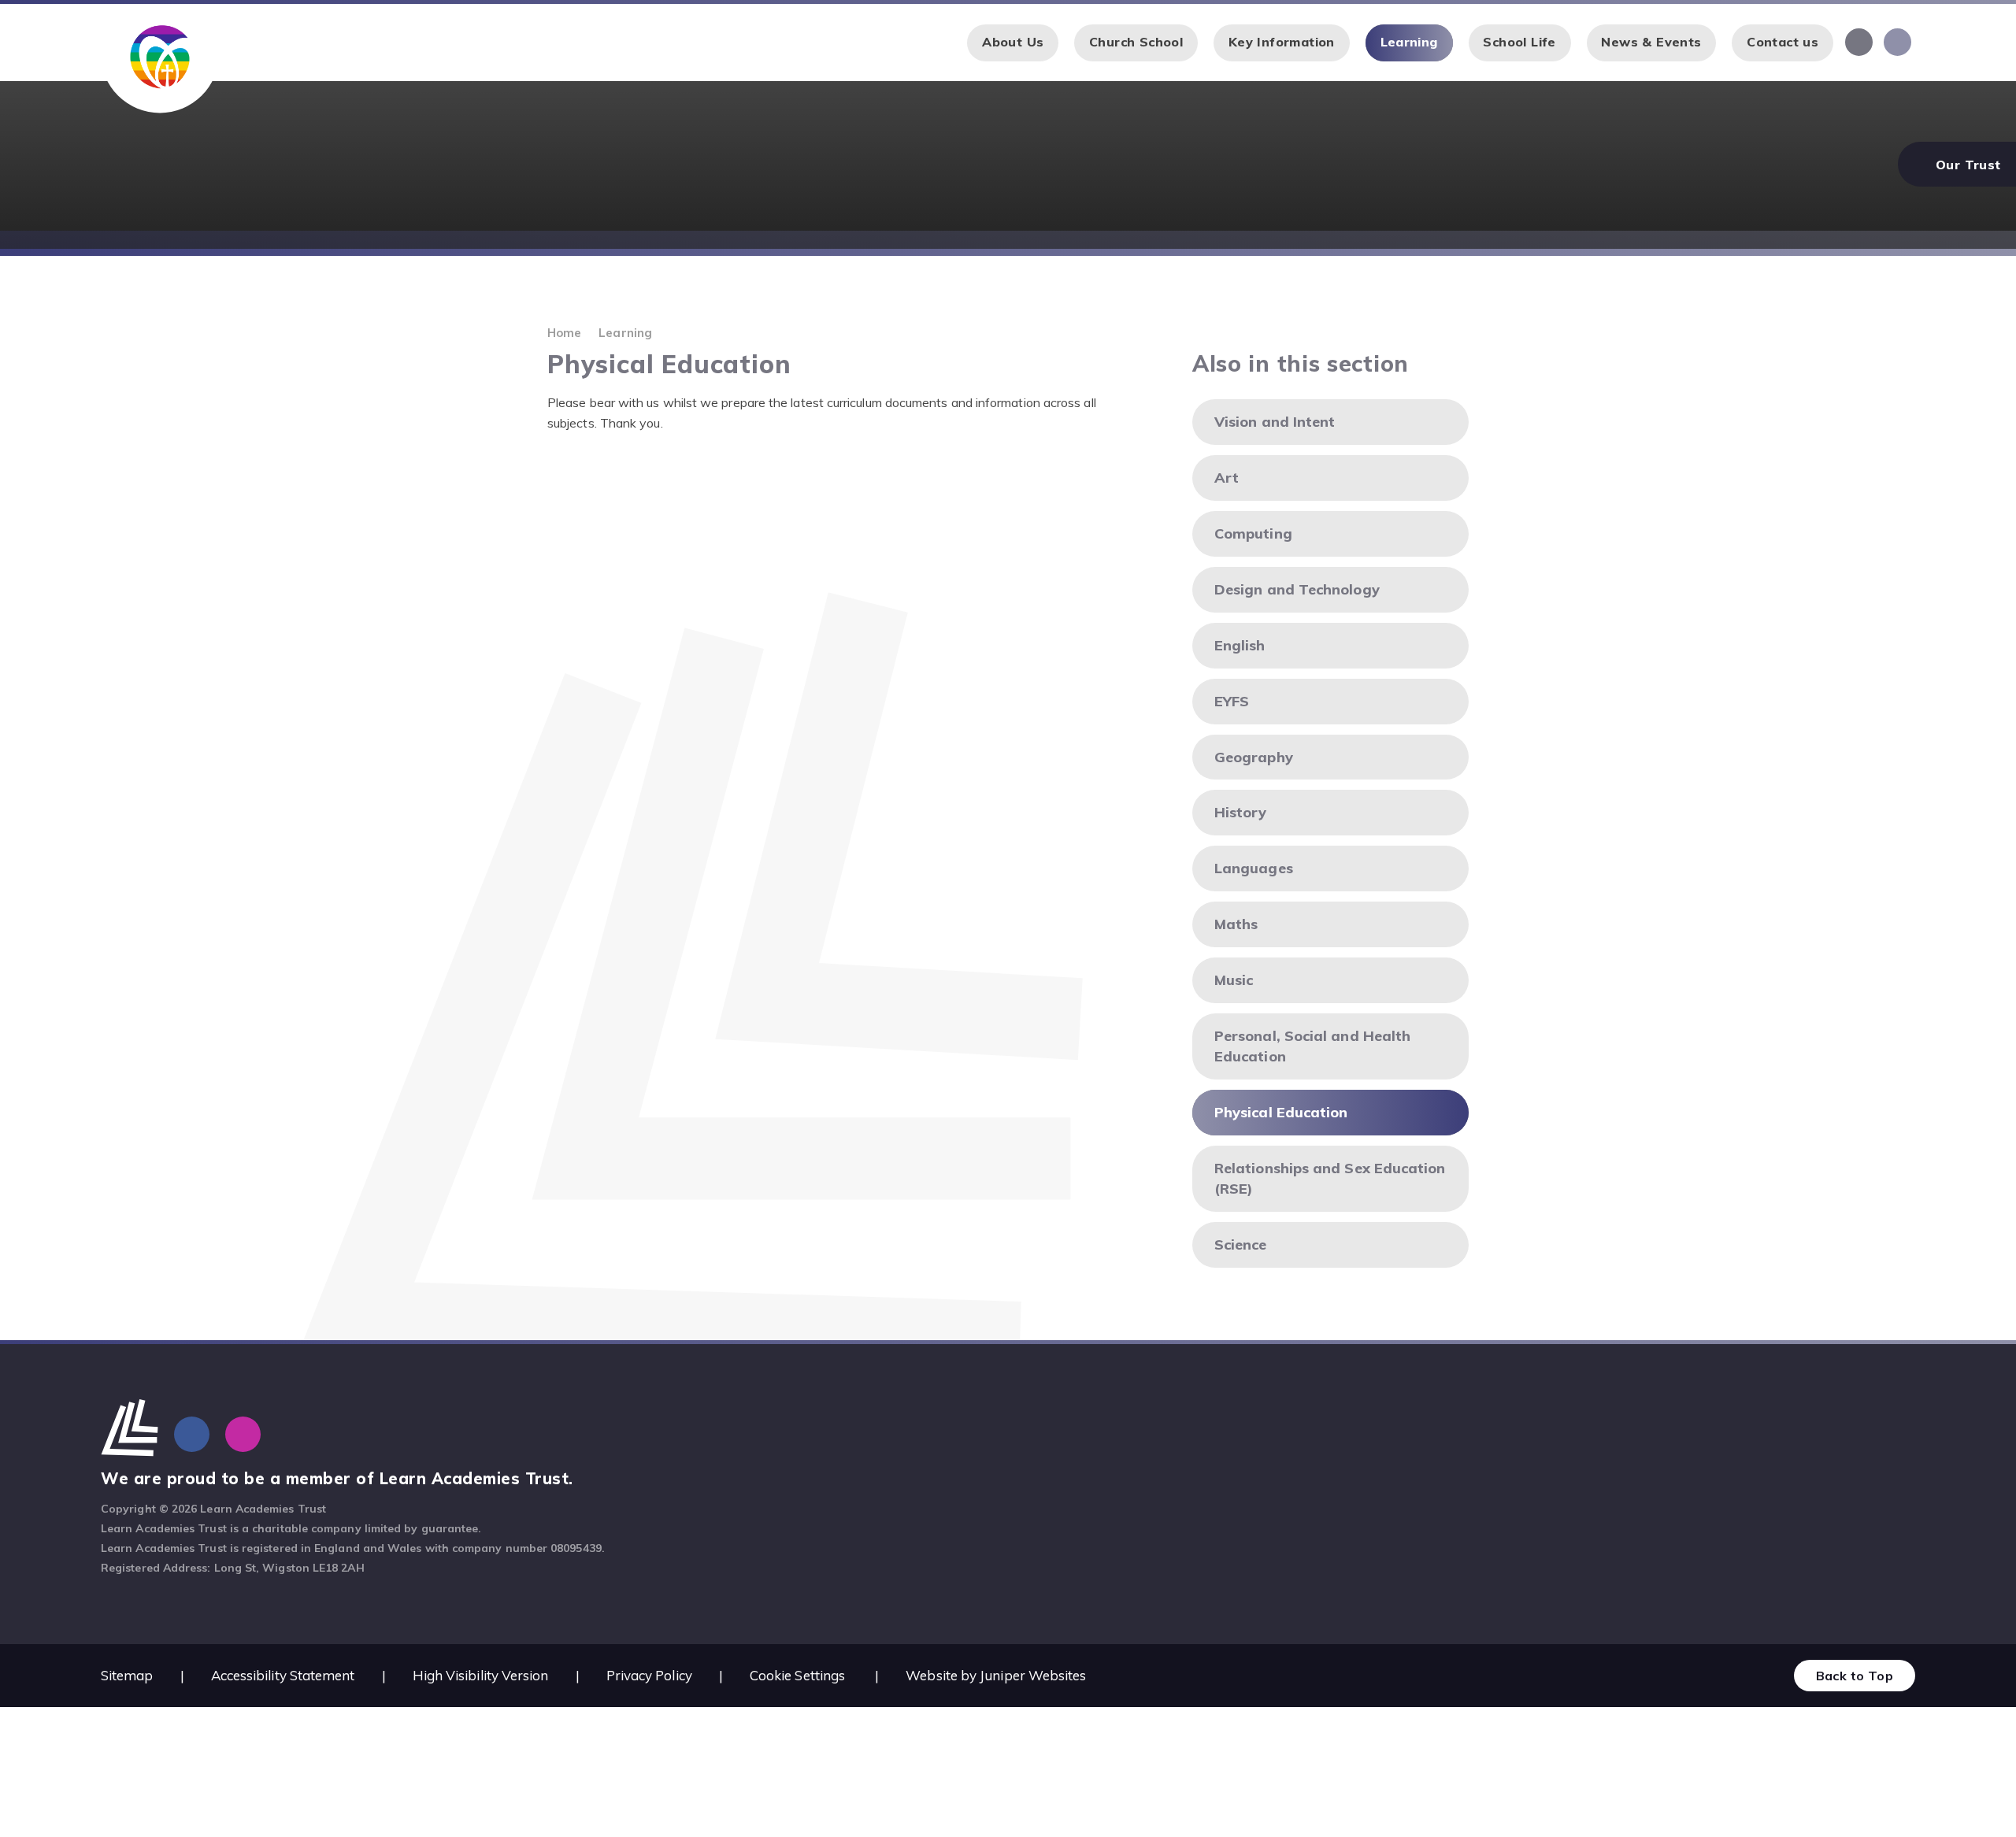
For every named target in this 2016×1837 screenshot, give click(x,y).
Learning (625, 333)
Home (564, 333)
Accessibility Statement (283, 1675)
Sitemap (127, 1675)
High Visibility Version (481, 1675)
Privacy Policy (649, 1675)
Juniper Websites (1033, 1675)
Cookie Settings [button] (797, 1675)
